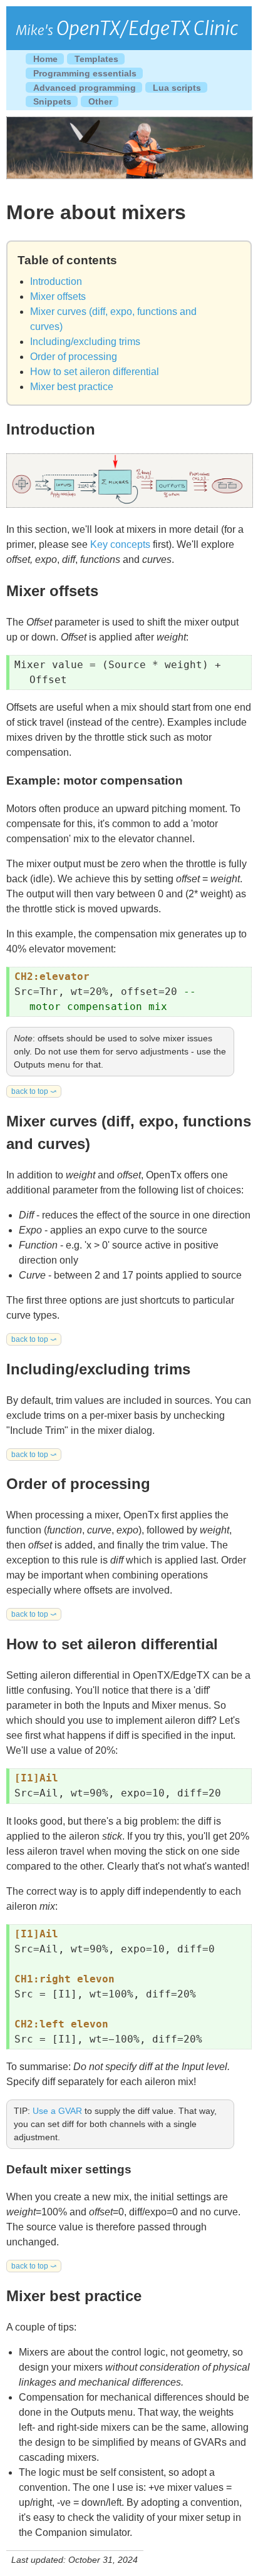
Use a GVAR (57, 2111)
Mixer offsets (58, 296)
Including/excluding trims (85, 342)
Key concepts (120, 544)
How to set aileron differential (95, 372)
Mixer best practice (72, 387)
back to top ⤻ (34, 1091)
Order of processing (74, 357)
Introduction (56, 281)
